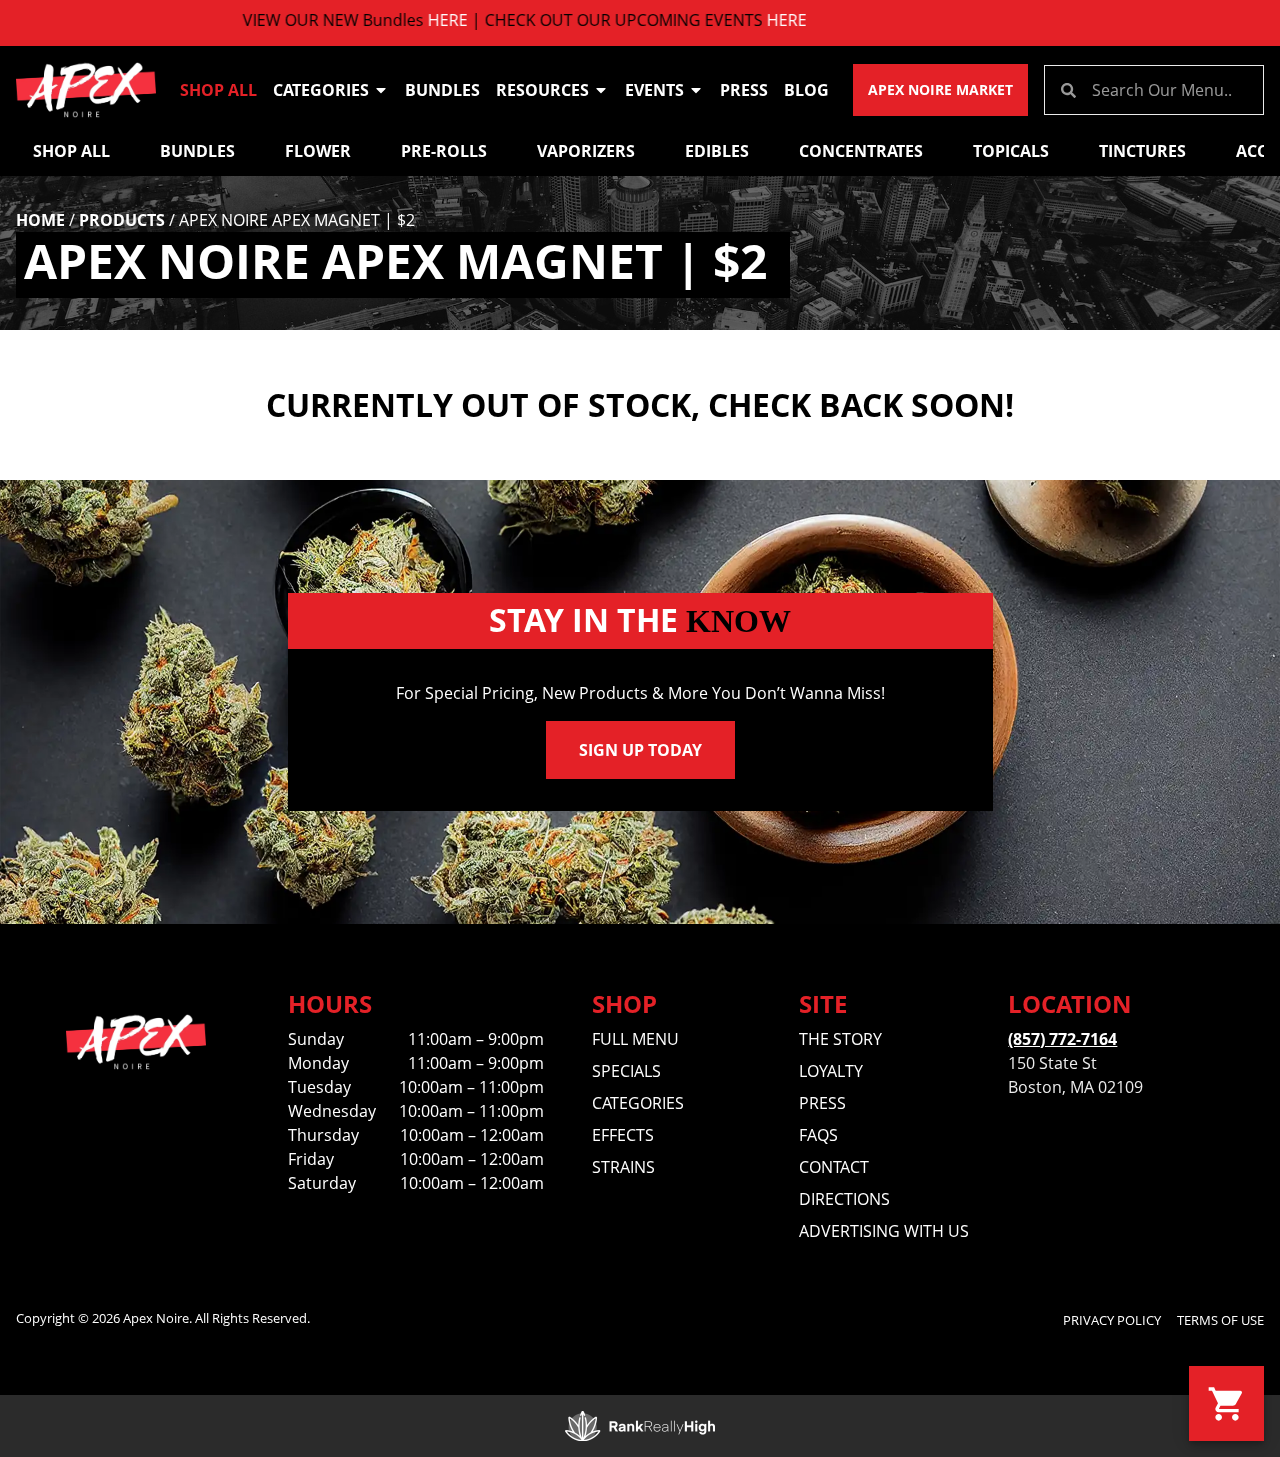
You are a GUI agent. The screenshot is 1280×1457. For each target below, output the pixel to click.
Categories (321, 90)
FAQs (818, 1135)
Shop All (218, 90)
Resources (542, 90)
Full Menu (635, 1039)
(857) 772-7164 (1062, 1039)
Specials (626, 1071)
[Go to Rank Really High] (640, 1426)
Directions (844, 1199)
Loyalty (831, 1071)
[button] (1226, 1403)
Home (40, 220)
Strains (623, 1167)
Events (654, 90)
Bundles (442, 90)
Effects (623, 1135)
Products (122, 220)
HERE (403, 20)
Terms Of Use (1220, 1320)
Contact (834, 1167)
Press (744, 90)
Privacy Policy (1112, 1320)
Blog (806, 90)
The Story (840, 1039)
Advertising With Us (884, 1231)
